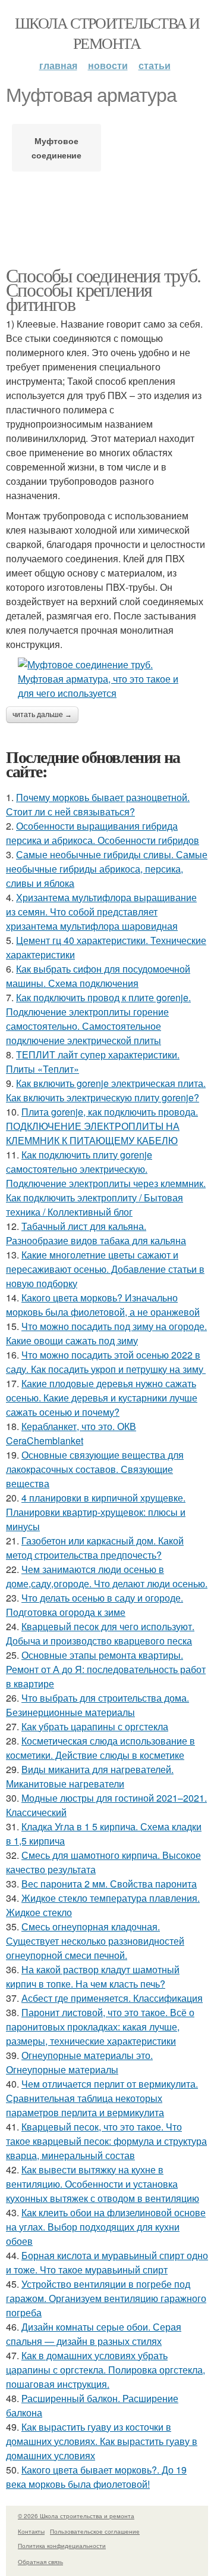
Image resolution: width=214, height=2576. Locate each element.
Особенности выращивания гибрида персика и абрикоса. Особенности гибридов (103, 833)
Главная (58, 65)
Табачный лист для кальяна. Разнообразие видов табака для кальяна (96, 1233)
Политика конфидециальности (62, 2546)
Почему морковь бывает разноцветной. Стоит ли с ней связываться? (98, 804)
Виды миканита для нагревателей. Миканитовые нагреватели (90, 1776)
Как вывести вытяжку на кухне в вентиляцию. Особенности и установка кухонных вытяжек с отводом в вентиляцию (103, 2184)
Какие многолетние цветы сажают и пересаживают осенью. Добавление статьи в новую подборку (105, 1269)
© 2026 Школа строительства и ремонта (76, 2516)
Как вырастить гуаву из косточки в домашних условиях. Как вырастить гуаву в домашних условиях (102, 2441)
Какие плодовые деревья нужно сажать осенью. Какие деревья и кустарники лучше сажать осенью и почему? (102, 1398)
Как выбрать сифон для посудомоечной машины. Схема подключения (98, 976)
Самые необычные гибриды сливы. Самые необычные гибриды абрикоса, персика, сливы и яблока (107, 869)
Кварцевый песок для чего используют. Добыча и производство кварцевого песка (100, 1633)
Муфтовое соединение (56, 148)
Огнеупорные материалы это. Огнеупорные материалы (79, 2062)
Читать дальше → (42, 715)
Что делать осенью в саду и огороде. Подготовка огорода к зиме (95, 1605)
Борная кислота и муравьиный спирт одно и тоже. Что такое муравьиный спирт (107, 2262)
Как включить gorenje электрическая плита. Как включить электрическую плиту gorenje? (106, 1090)
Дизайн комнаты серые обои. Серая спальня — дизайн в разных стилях (94, 2334)
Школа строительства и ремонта (107, 33)
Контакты (31, 2531)
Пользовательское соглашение (95, 2531)
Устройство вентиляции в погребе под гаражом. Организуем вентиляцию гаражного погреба (106, 2298)
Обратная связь (40, 2562)
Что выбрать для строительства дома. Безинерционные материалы (97, 1705)
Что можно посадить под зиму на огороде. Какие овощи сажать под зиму (106, 1333)
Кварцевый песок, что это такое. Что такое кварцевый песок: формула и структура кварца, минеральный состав (106, 2141)
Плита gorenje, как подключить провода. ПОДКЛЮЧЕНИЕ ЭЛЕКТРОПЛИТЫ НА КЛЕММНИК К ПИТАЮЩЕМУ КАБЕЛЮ (102, 1126)
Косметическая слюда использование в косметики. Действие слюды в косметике (100, 1748)
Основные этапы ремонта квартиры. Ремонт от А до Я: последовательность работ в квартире (106, 1669)
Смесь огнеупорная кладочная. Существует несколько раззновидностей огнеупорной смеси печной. (95, 1941)
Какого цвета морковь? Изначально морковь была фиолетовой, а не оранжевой (103, 1305)
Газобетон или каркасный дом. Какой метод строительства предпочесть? (95, 1548)
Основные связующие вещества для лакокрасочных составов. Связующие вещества (95, 1469)
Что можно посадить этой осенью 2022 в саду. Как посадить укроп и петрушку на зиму (106, 1362)
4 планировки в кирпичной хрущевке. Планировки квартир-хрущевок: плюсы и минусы (96, 1512)
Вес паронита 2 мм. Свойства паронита (109, 1884)
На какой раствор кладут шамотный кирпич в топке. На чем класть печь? (93, 1977)
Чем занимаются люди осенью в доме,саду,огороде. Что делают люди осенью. (107, 1576)
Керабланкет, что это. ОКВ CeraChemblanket (71, 1433)
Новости (108, 65)
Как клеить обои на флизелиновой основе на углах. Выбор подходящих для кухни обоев (106, 2227)
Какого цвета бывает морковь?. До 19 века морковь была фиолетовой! (96, 2477)
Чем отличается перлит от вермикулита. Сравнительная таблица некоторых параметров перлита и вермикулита (102, 2098)
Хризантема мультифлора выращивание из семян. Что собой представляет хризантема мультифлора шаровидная (101, 912)
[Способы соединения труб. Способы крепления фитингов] (107, 679)
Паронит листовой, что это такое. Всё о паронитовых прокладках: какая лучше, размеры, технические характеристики (100, 2027)
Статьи (155, 65)
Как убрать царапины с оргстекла (95, 1726)
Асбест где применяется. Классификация (112, 1998)
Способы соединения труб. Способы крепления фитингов (103, 289)
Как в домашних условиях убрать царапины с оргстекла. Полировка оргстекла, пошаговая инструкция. (106, 2370)
